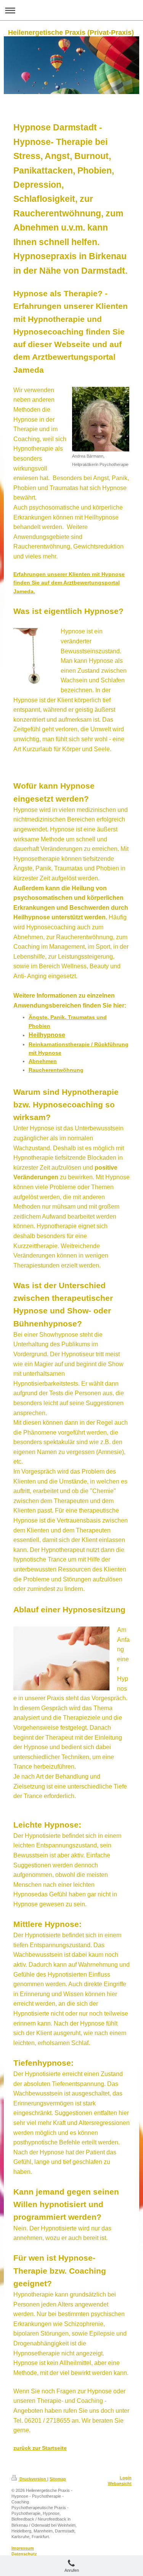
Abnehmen (43, 1061)
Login (126, 2478)
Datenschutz (24, 2554)
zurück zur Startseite (40, 2448)
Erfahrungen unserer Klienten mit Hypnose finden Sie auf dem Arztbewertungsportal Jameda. (69, 583)
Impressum (23, 2548)
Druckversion (33, 2479)
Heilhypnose (47, 1035)
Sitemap (58, 2479)
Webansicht (120, 2483)
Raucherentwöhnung (56, 1070)
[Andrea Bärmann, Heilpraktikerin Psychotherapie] (101, 419)
